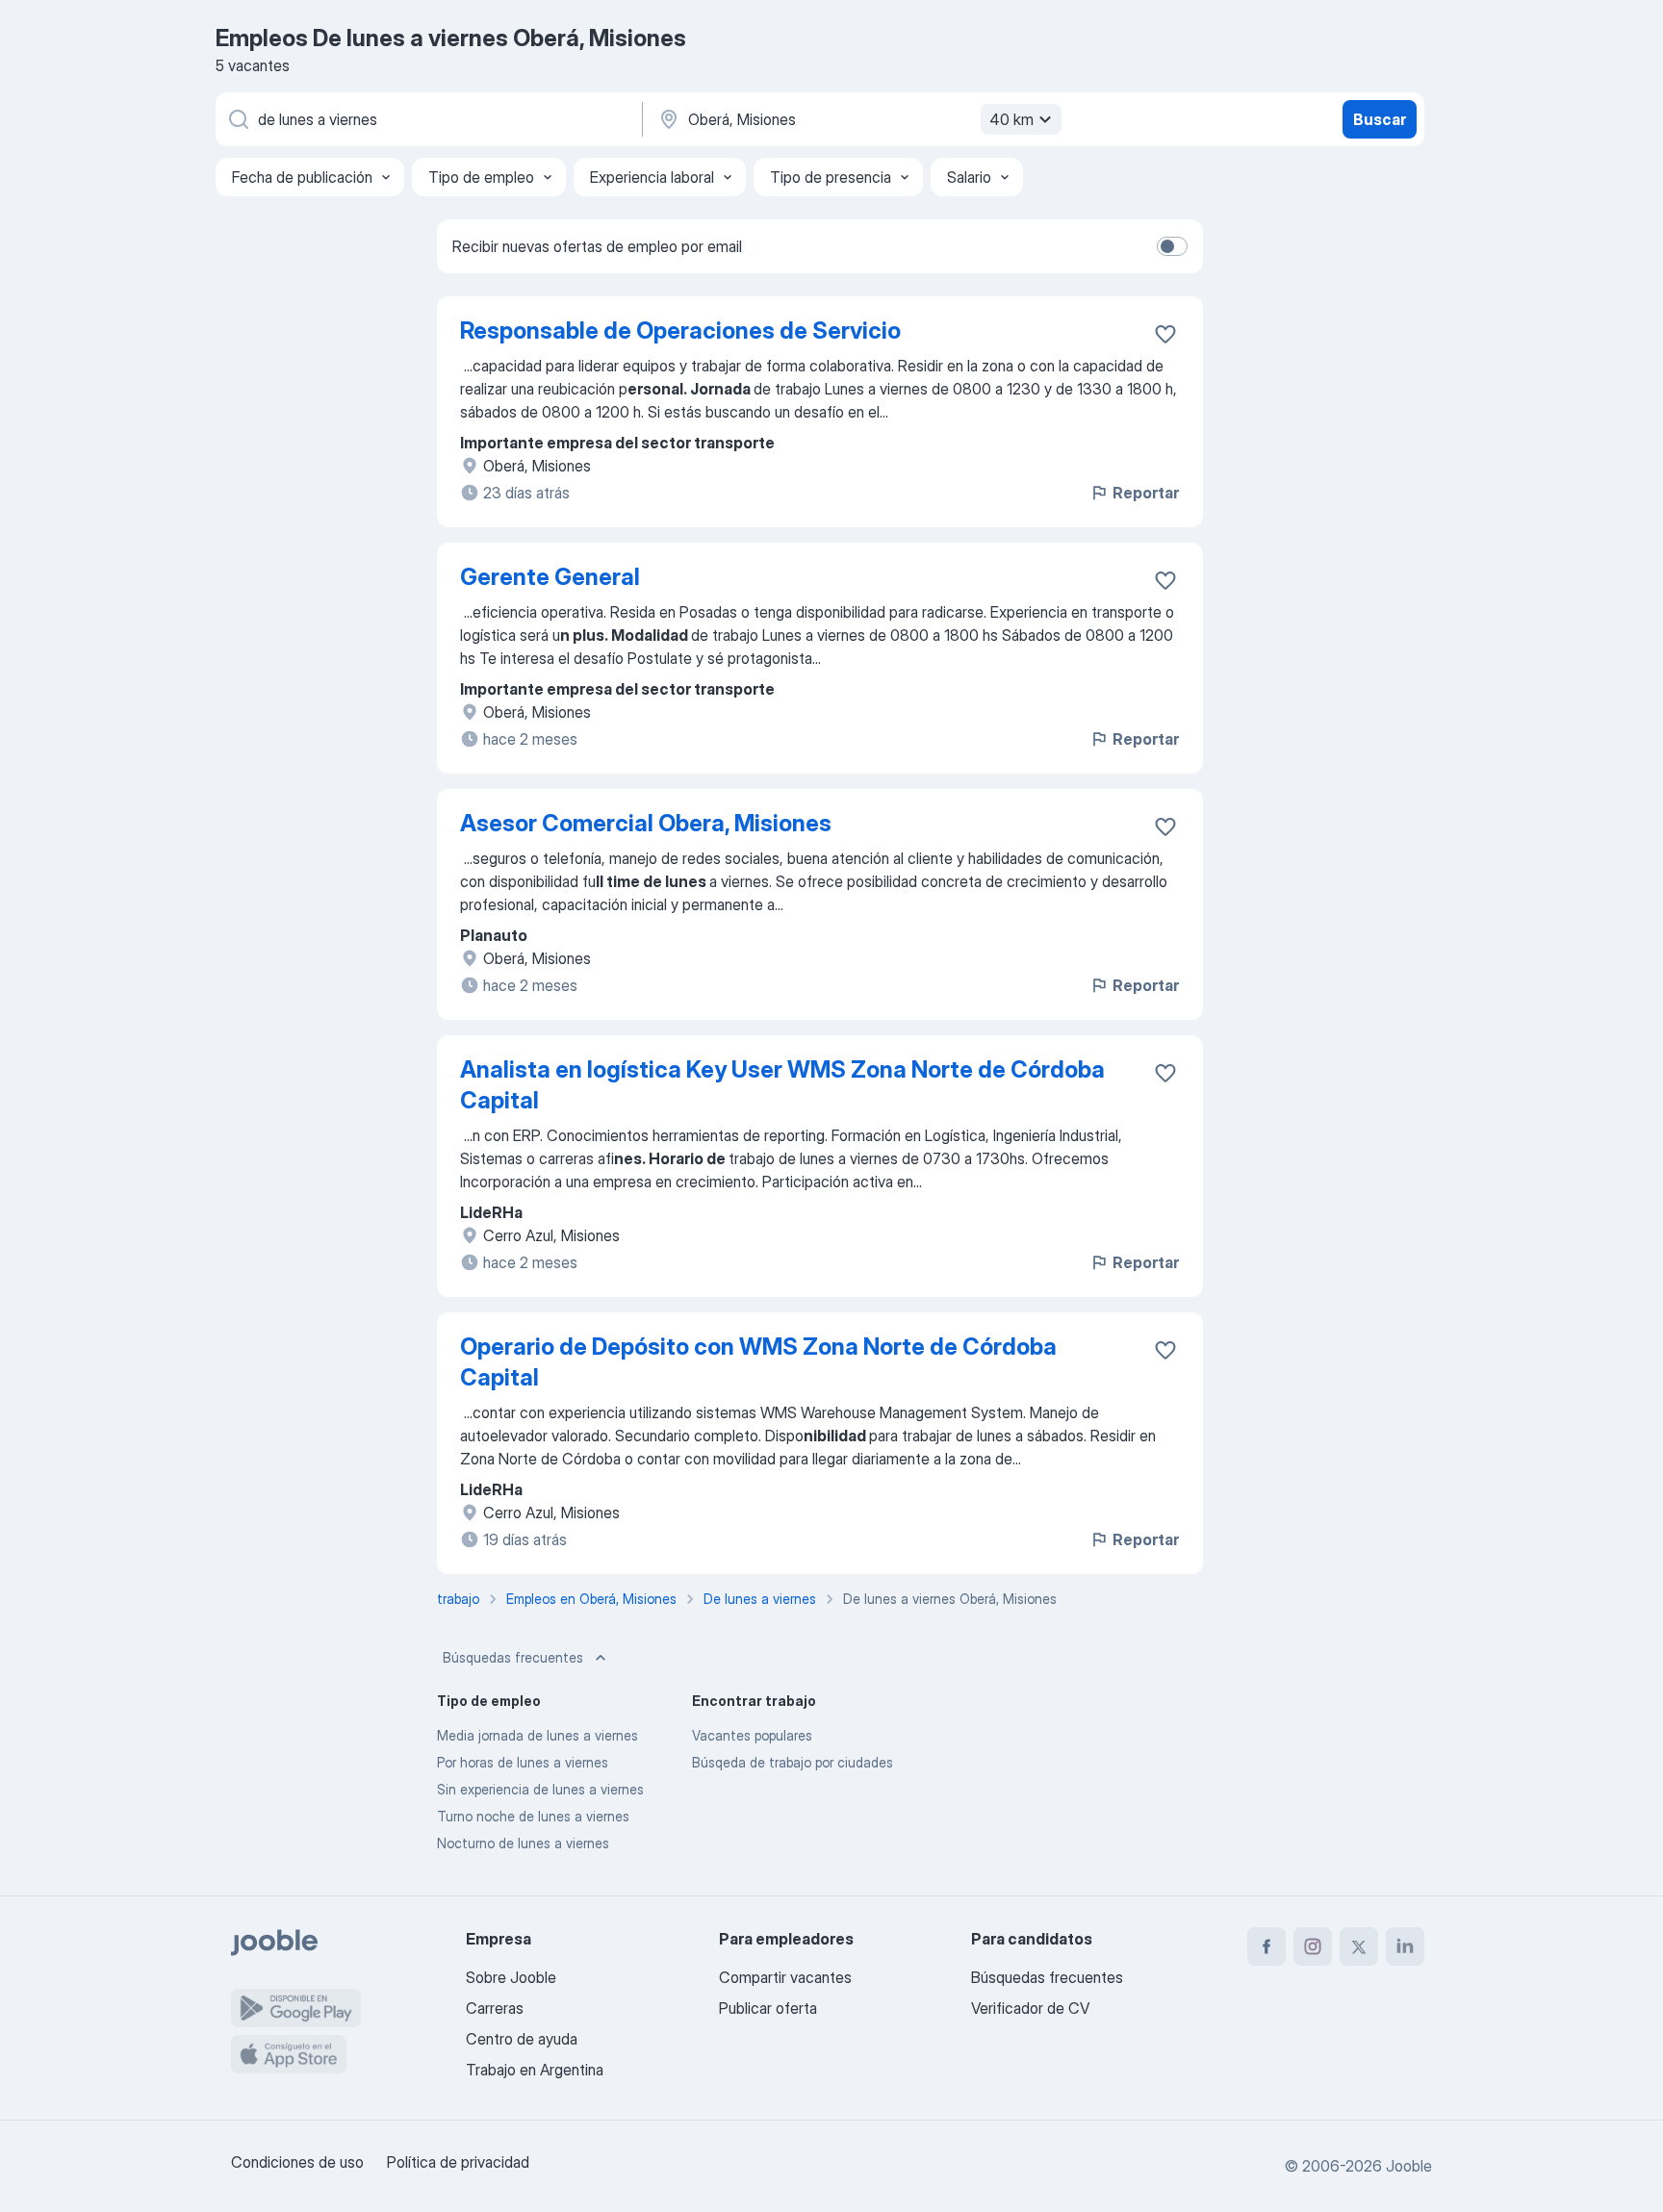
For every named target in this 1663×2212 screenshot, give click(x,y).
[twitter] (1359, 1946)
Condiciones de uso (297, 2162)
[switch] (1172, 246)
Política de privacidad (458, 2162)
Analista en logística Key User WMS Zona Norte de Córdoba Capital (782, 1085)
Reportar (1146, 493)
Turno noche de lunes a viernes (533, 1816)
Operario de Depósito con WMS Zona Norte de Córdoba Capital (758, 1362)
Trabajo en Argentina (535, 2070)
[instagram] (1313, 1946)
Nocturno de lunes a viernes (523, 1843)
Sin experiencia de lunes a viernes (540, 1789)
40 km (1011, 119)
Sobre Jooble (511, 1977)
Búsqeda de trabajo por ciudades (793, 1762)
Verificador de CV (1030, 2008)
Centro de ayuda (522, 2039)
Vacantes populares (752, 1735)
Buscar (1380, 119)
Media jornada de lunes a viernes (537, 1735)
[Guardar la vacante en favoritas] (1165, 334)
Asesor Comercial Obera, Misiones (646, 823)
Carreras (495, 2008)
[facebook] (1266, 1946)
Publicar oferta (768, 2008)
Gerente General (550, 577)
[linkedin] (1405, 1946)
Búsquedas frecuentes (513, 1657)
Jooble (1409, 2166)
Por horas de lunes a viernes (523, 1762)
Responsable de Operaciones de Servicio (680, 331)
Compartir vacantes (785, 1977)
